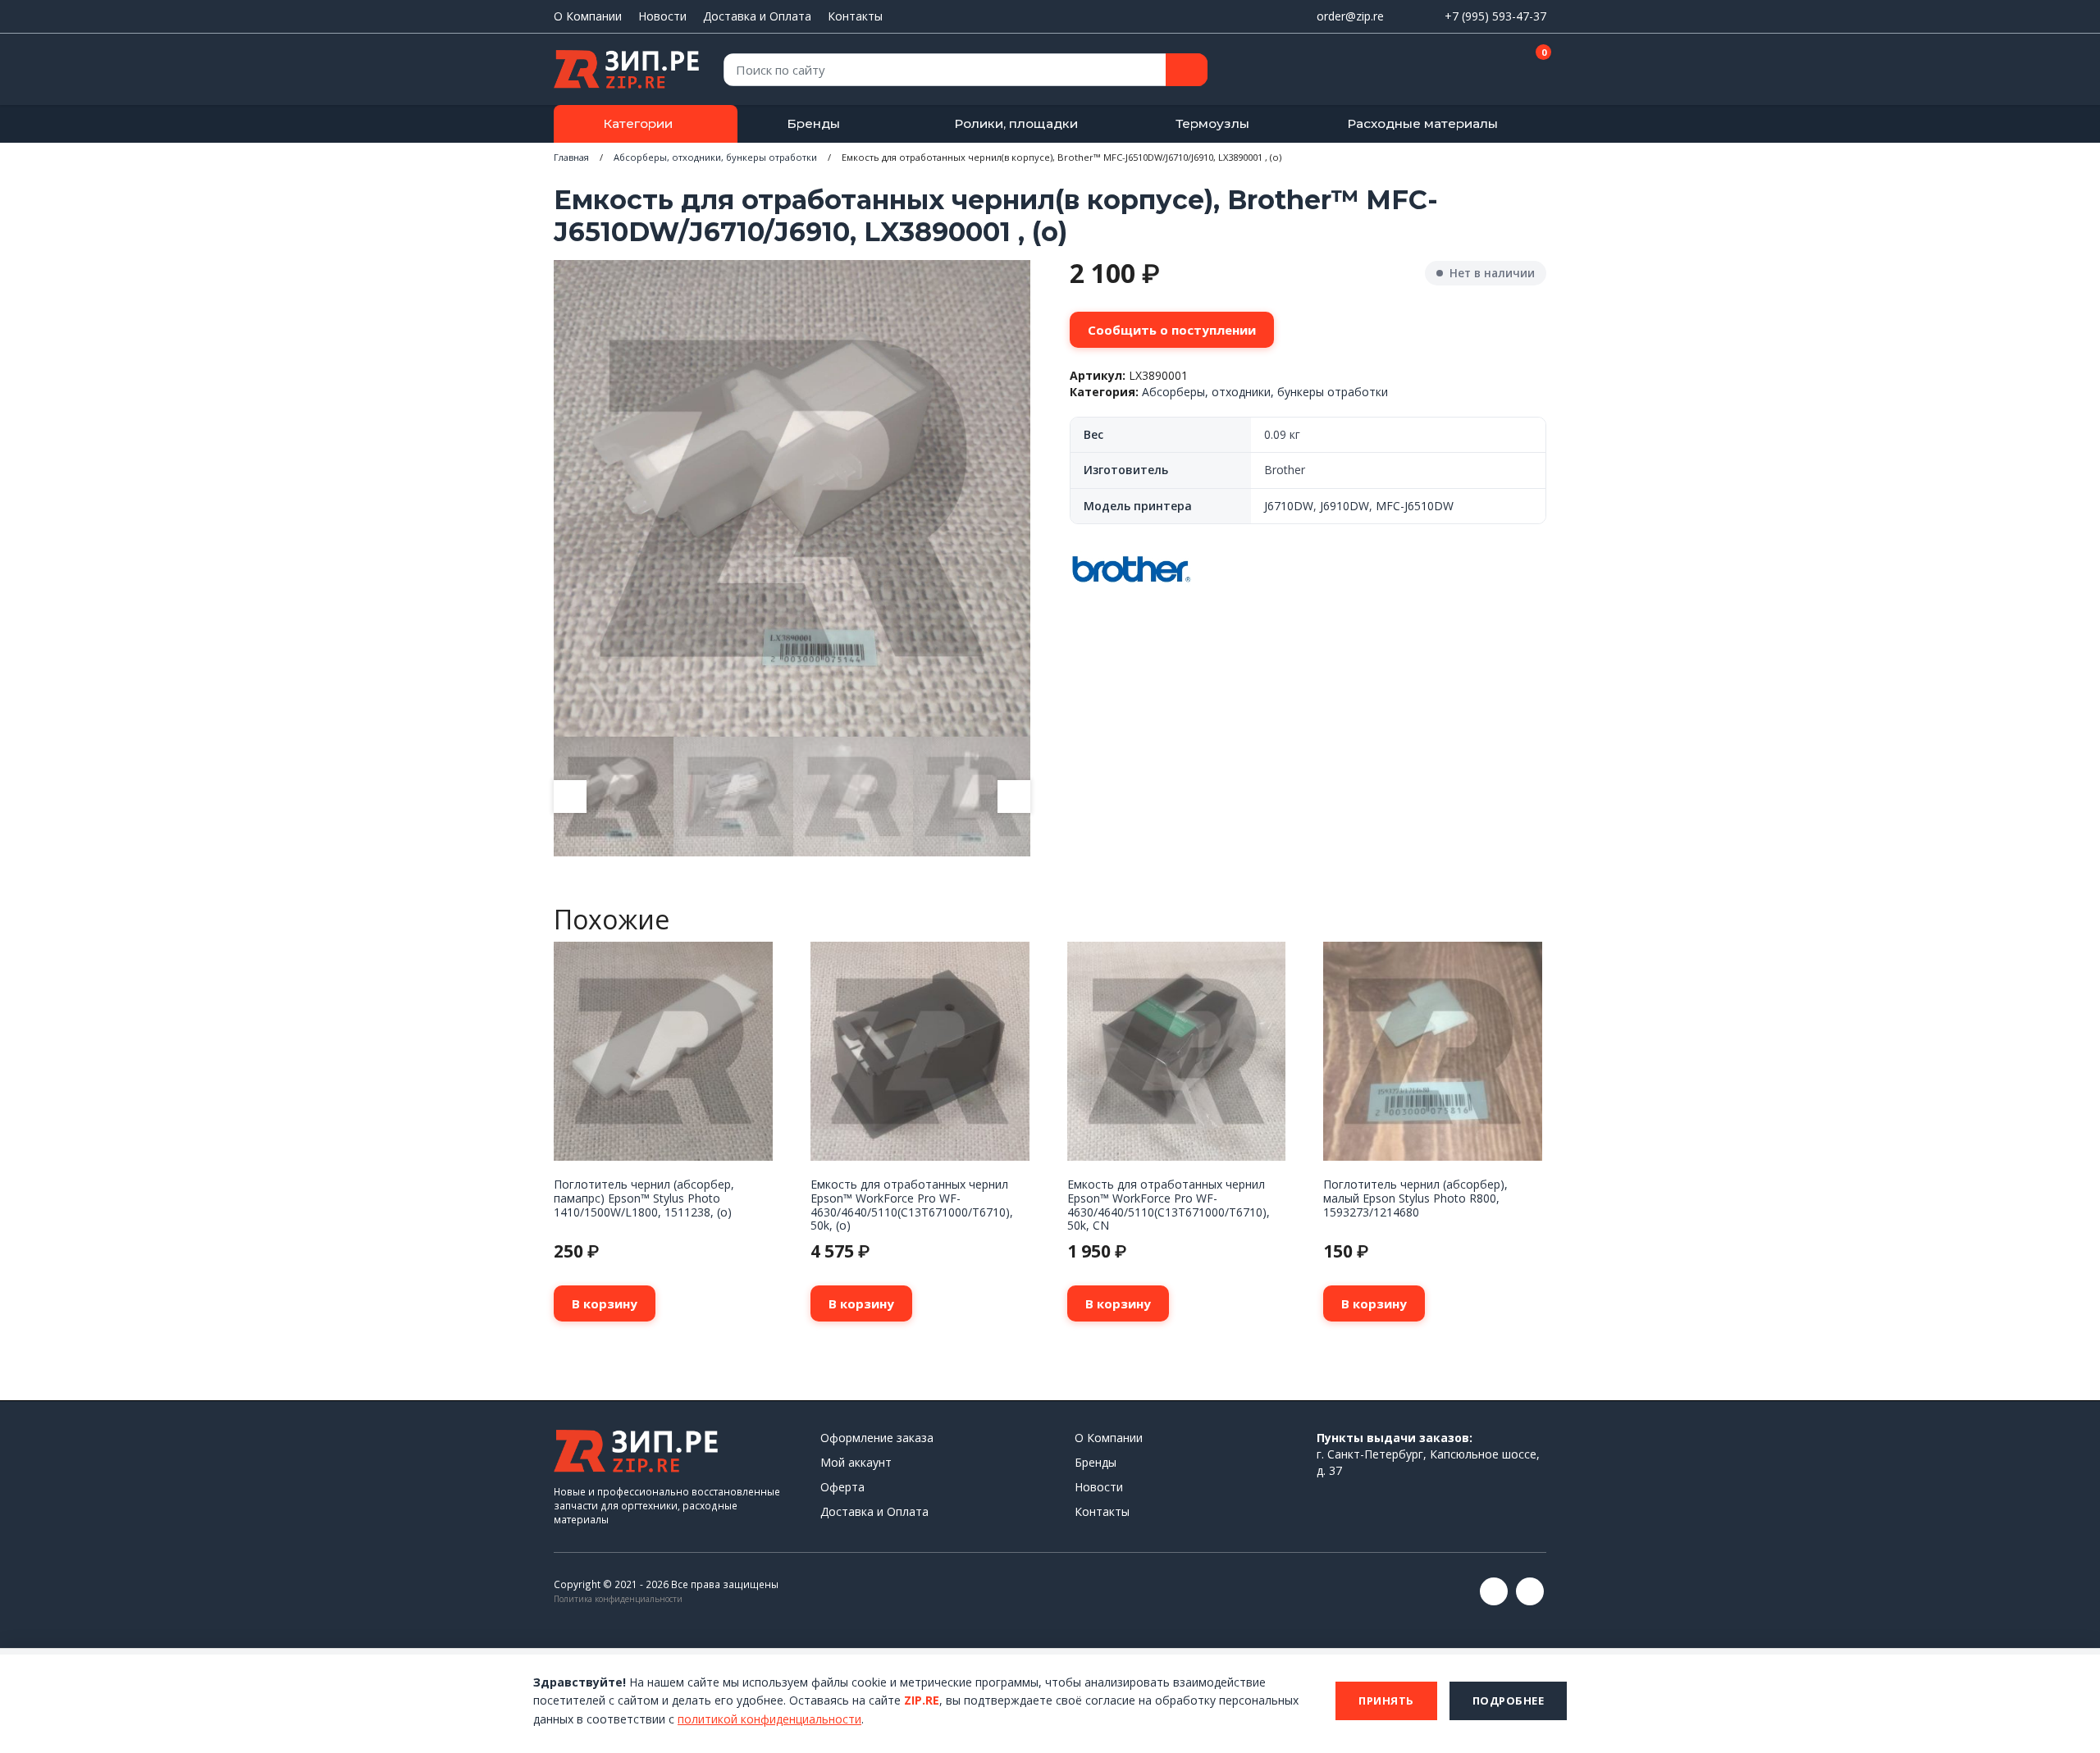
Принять (1386, 1701)
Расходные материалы (1422, 123)
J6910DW (1344, 506)
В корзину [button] (605, 1303)
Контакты (855, 16)
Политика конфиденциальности (618, 1599)
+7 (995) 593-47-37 (1495, 16)
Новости (662, 16)
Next (1014, 797)
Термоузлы (1212, 123)
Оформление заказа (877, 1438)
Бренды (813, 123)
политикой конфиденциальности (769, 1719)
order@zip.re (1350, 16)
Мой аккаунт (856, 1462)
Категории (638, 123)
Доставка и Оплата (757, 16)
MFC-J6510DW (1415, 506)
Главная (571, 157)
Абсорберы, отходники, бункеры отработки (715, 157)
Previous (570, 797)
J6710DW (1289, 506)
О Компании (588, 16)
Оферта (842, 1487)
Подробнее (1509, 1701)
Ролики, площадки (1016, 123)
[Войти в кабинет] (1476, 71)
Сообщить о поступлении (1172, 330)
